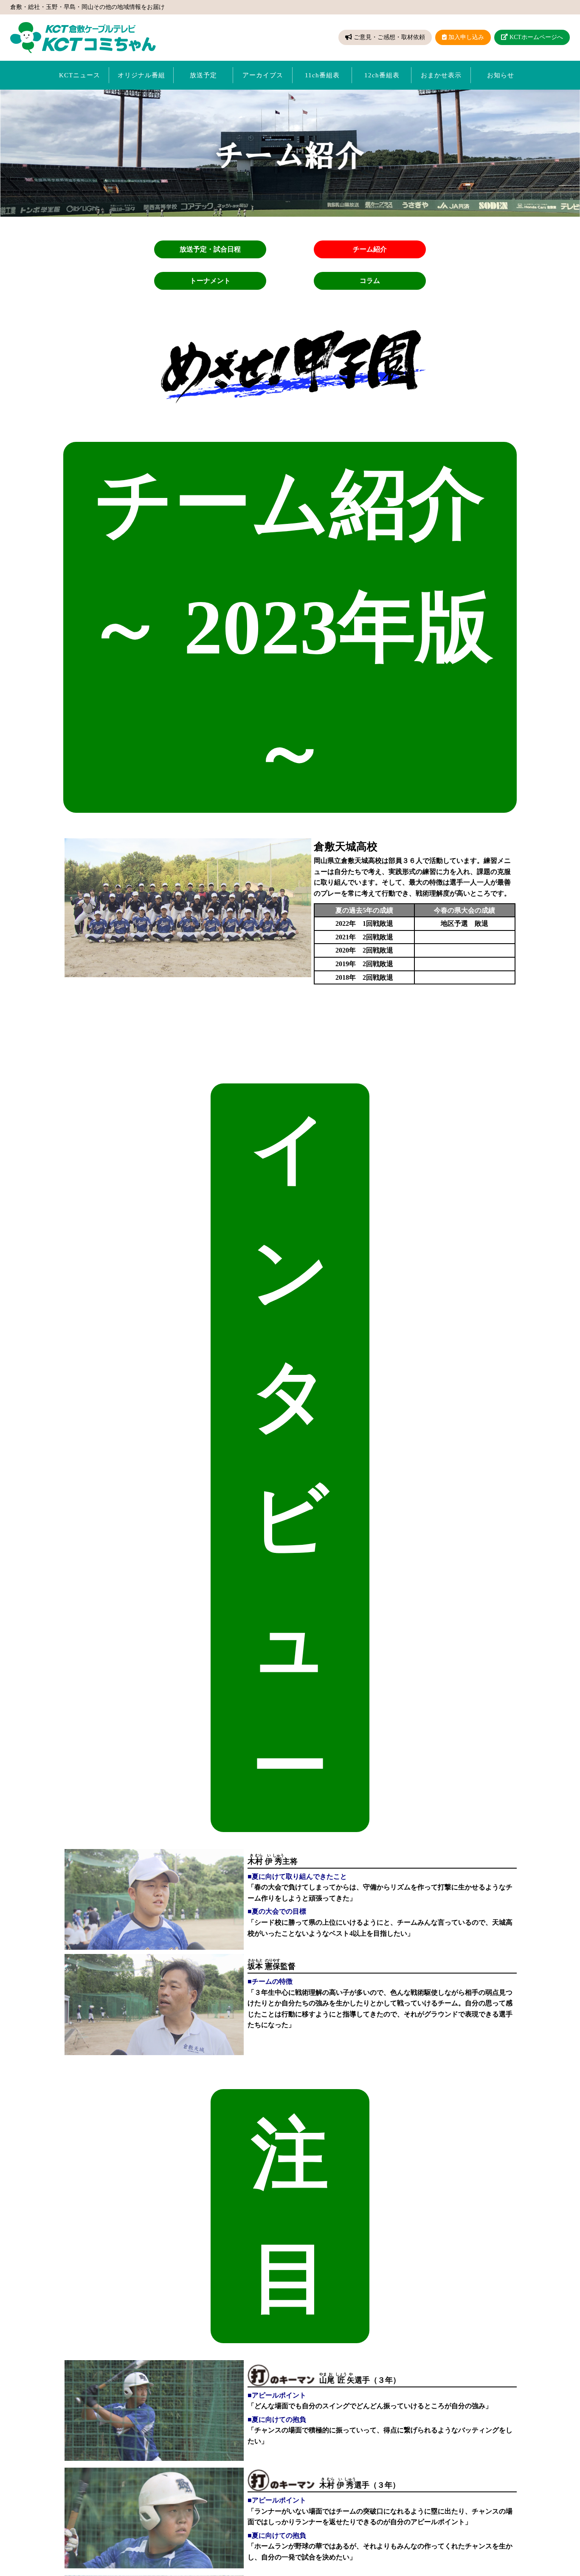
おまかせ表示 (441, 75)
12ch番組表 (382, 75)
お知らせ (501, 75)
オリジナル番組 (141, 75)
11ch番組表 (322, 75)
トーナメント (210, 281)
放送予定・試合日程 (210, 249)
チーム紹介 (370, 249)
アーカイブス (263, 75)
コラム (370, 281)
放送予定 (203, 75)
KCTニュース (80, 75)
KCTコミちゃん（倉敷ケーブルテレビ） (83, 38)
